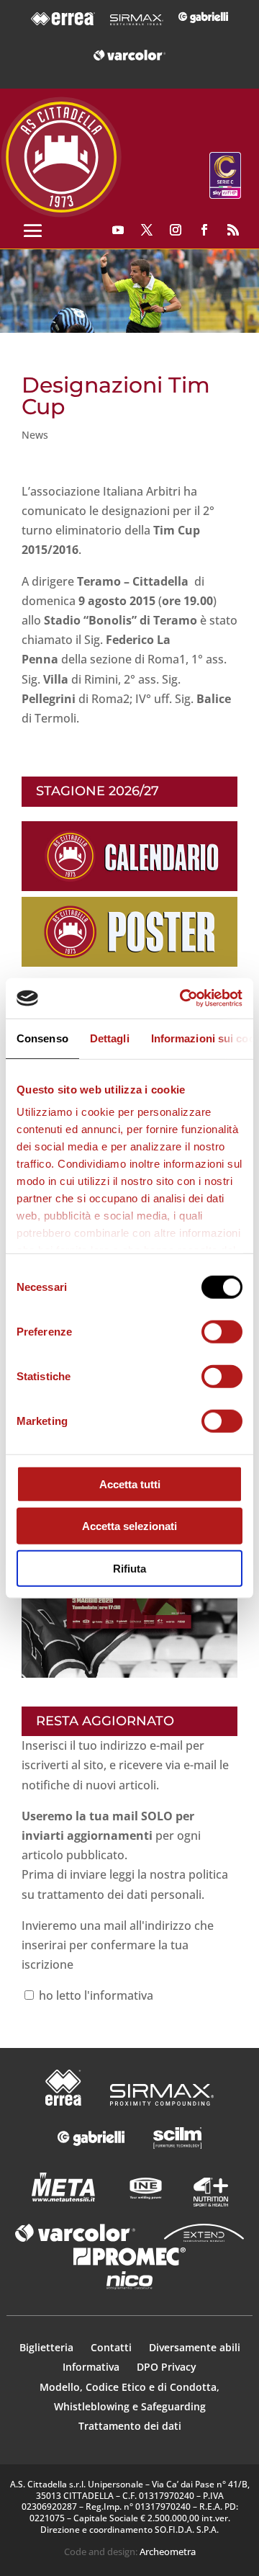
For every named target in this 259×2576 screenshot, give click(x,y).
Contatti (113, 2347)
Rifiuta (129, 1568)
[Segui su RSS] (233, 230)
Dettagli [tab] (110, 1038)
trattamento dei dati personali (119, 1895)
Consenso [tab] (42, 1038)
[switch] (222, 1331)
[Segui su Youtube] (118, 230)
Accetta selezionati (129, 1526)
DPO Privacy (167, 2367)
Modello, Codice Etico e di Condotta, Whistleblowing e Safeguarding (129, 2397)
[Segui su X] (147, 230)
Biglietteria (46, 2347)
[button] (129, 291)
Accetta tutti (130, 1484)
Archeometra (168, 2552)
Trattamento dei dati (130, 2426)
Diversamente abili (195, 2347)
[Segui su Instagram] (176, 230)
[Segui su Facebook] (204, 230)
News (35, 435)
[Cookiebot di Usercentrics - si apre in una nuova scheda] (183, 998)
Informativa (92, 2367)
